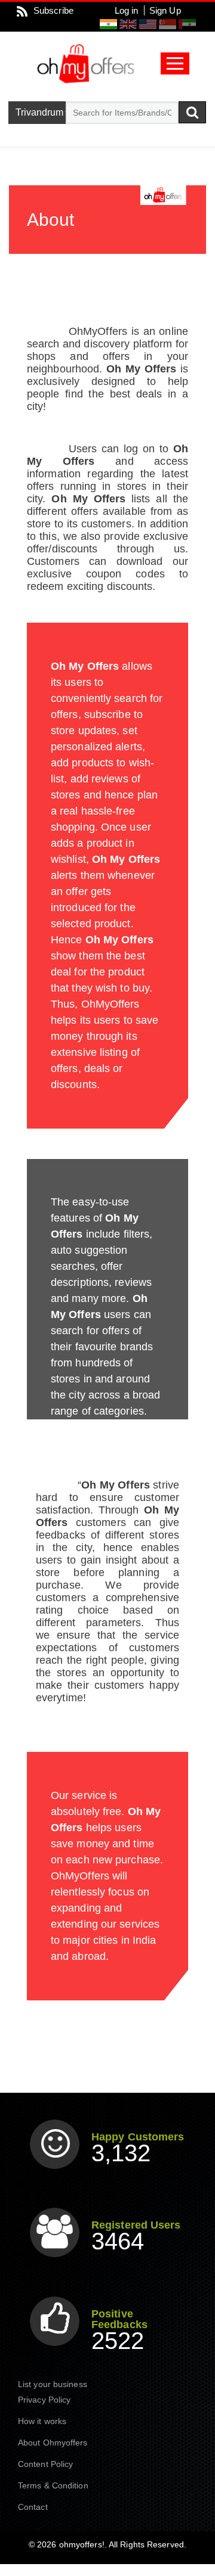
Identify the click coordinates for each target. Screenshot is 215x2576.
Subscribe (53, 10)
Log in (127, 10)
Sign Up (165, 10)
